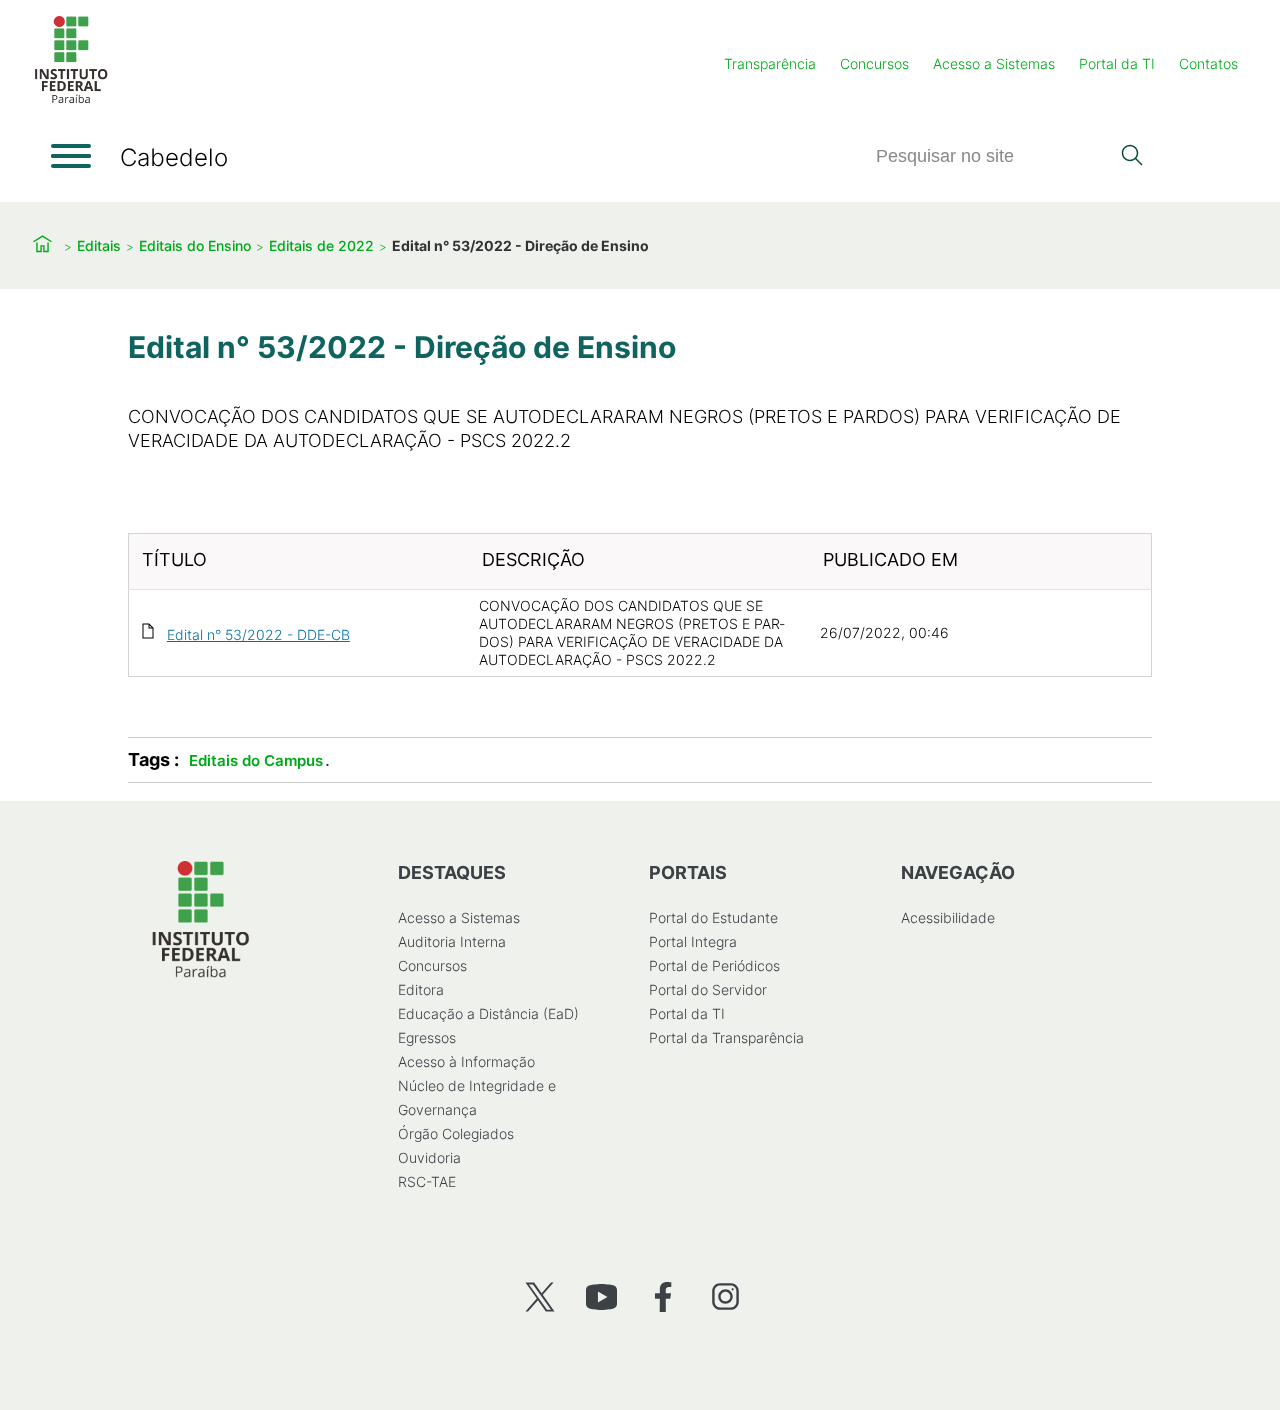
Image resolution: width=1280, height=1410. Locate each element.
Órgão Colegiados (456, 1133)
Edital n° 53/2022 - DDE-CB (258, 634)
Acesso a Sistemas (994, 63)
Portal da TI (1117, 63)
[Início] (71, 99)
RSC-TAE (427, 1181)
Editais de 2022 (321, 245)
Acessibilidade (948, 917)
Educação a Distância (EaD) (488, 1013)
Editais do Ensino (195, 245)
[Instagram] (725, 1296)
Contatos (1208, 63)
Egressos (427, 1037)
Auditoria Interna (452, 941)
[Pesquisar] (1131, 157)
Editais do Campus (256, 760)
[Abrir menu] (71, 156)
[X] (539, 1296)
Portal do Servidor (708, 989)
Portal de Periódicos (714, 965)
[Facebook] (663, 1296)
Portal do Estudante (713, 917)
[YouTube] (601, 1296)
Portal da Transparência (726, 1037)
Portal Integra (693, 941)
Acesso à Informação (466, 1061)
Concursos (874, 63)
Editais (99, 245)
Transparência (770, 63)
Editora (421, 989)
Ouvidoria (429, 1157)
